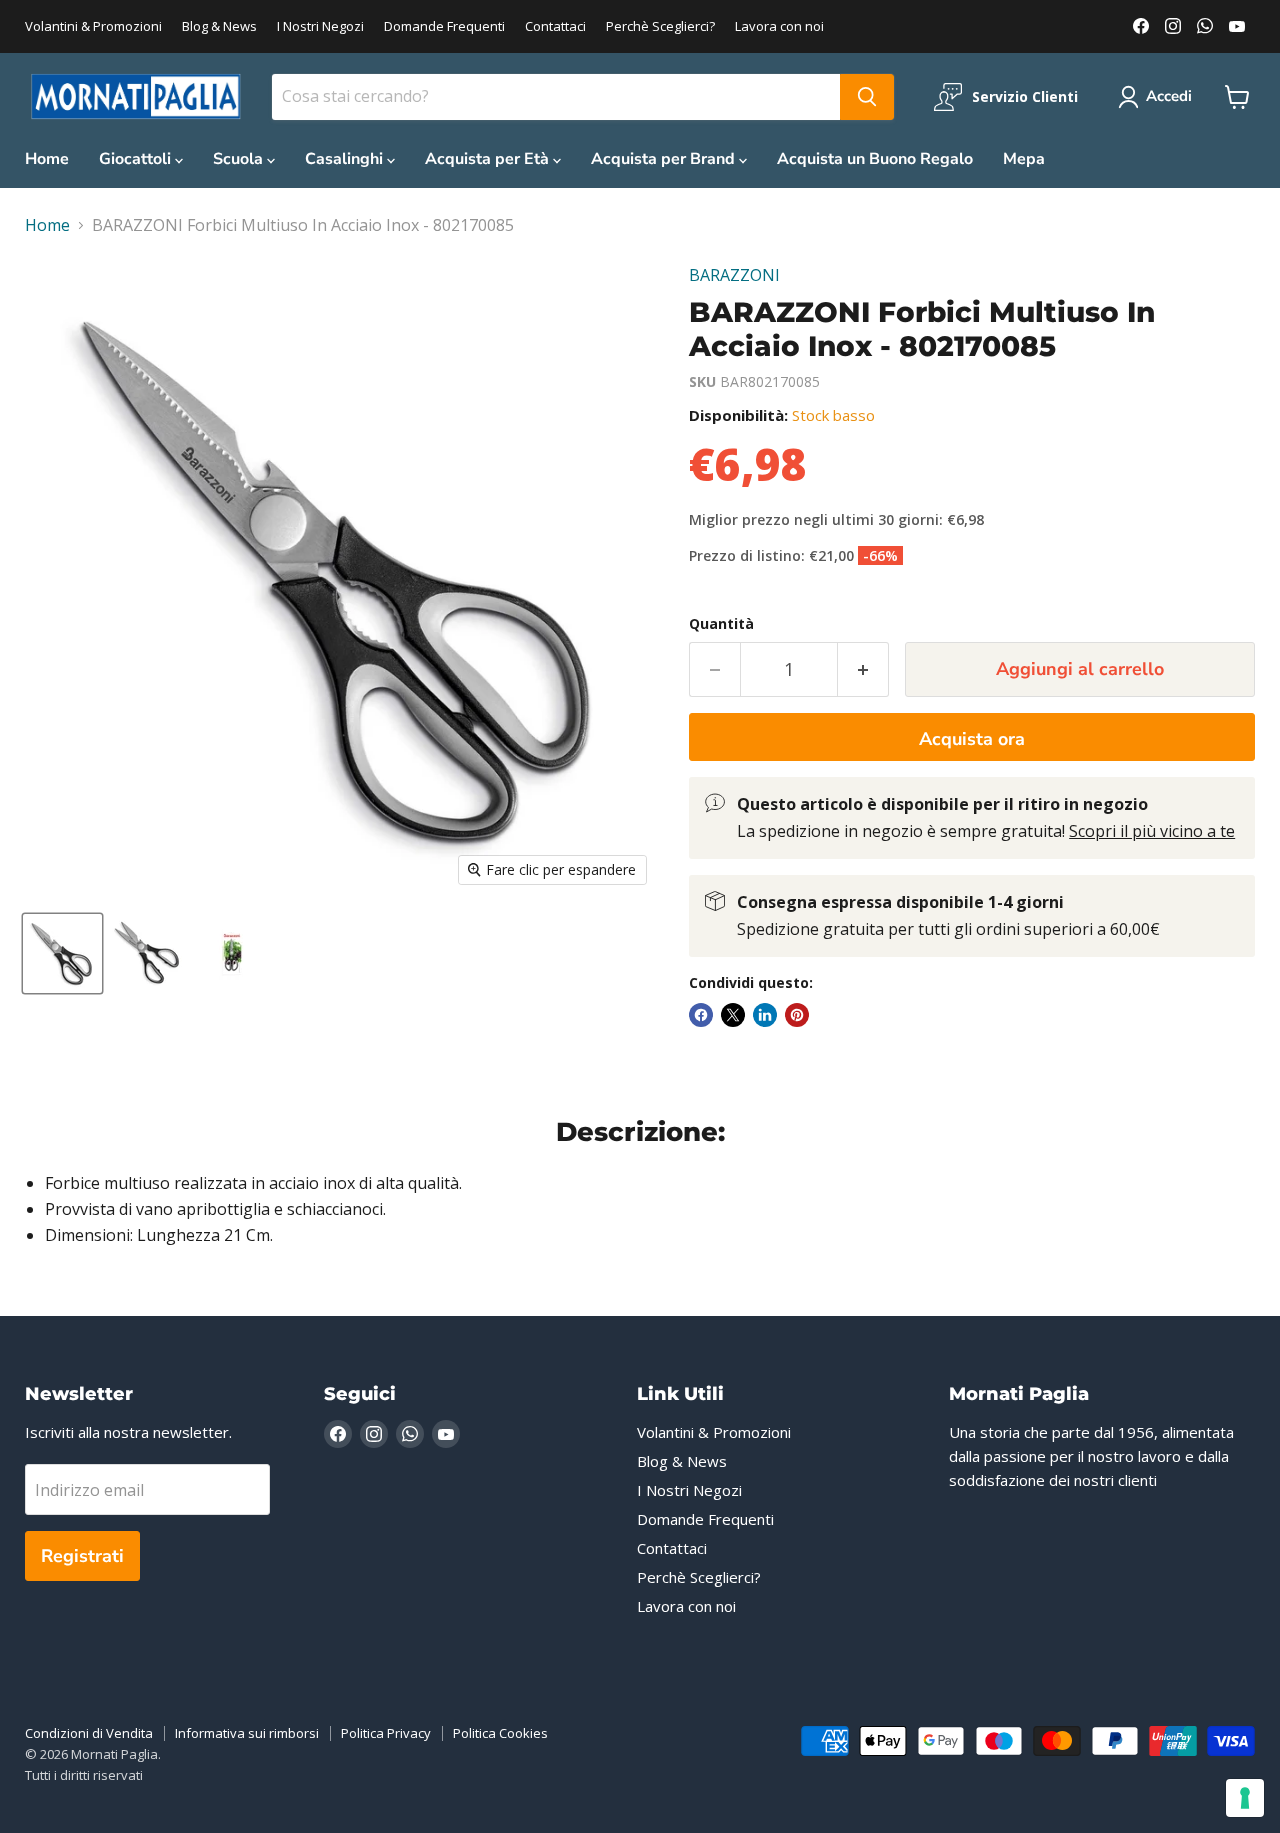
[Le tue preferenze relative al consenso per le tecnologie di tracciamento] (1245, 1798)
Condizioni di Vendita (89, 1733)
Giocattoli (137, 159)
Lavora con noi (779, 26)
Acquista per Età (489, 159)
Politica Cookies (500, 1733)
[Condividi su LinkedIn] (765, 1015)
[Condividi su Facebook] (701, 1015)
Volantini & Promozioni (93, 26)
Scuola (240, 159)
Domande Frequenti (444, 26)
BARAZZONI (734, 275)
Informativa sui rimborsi (247, 1733)
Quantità (721, 624)
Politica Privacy (386, 1733)
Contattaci (555, 26)
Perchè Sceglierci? (660, 26)
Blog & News (219, 26)
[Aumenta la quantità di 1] (863, 669)
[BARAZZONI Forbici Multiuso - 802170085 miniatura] (62, 953)
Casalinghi (346, 159)
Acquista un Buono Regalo (875, 159)
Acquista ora (972, 739)
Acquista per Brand (665, 159)
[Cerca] (867, 97)
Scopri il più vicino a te (1152, 831)
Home (47, 159)
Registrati (82, 1556)
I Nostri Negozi (320, 26)
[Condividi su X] (733, 1015)
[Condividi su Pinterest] (797, 1015)
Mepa (1024, 159)
